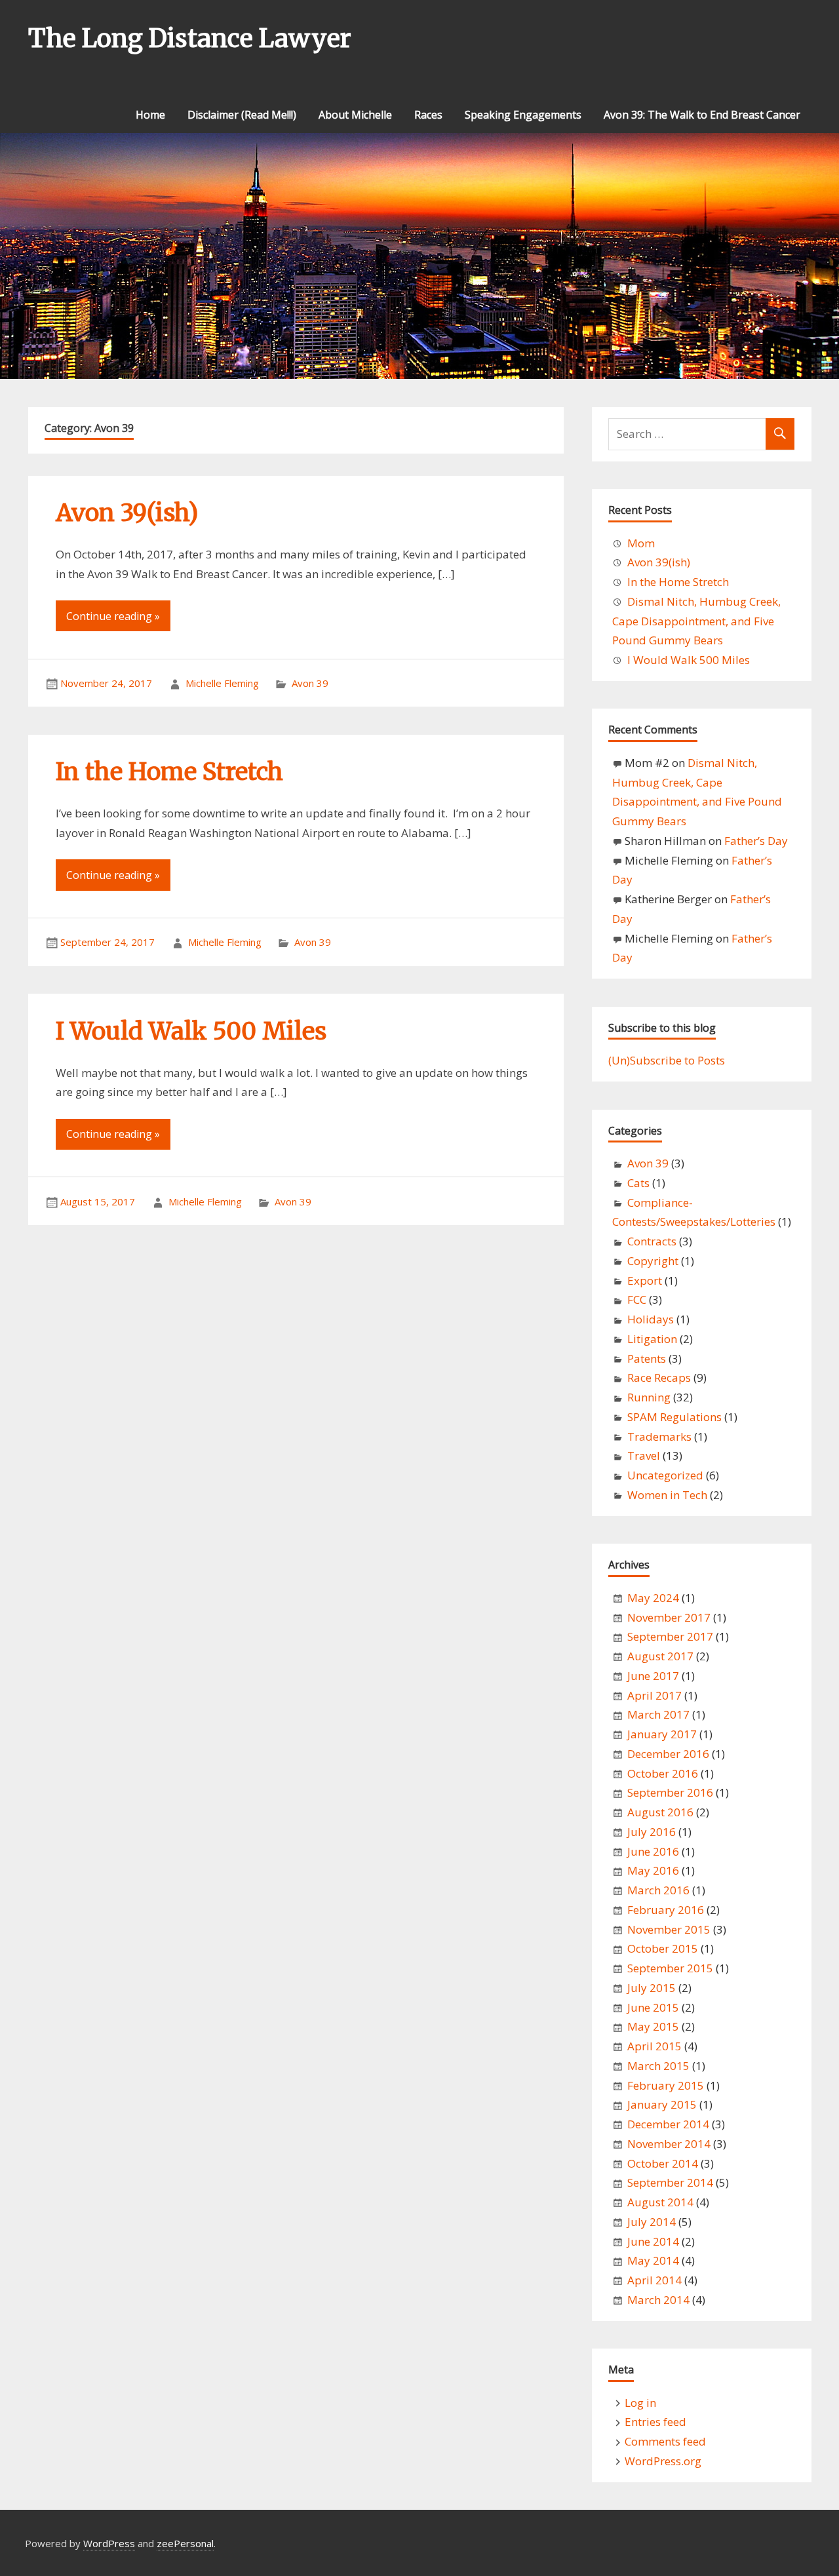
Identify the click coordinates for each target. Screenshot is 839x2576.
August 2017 (660, 1656)
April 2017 (654, 1695)
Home (150, 115)
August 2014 (660, 2202)
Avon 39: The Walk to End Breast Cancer (702, 115)
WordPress (109, 2543)
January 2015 (662, 2104)
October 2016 (663, 1773)
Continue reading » (113, 616)
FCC (637, 1299)
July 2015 (652, 1988)
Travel (644, 1455)
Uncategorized (665, 1475)
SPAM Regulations (674, 1417)
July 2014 (652, 2222)
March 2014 (658, 2300)
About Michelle (355, 115)
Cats (638, 1183)
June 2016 (653, 1851)
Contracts (652, 1241)
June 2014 (653, 2241)
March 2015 (658, 2066)
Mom (641, 543)
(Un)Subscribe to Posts (667, 1060)
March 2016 (658, 1890)
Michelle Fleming (222, 683)
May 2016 (653, 1870)
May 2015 (653, 2026)
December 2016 (668, 1754)
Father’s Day (756, 841)
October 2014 (663, 2163)
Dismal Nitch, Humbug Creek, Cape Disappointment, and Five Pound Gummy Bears (696, 621)
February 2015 (666, 2085)
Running (649, 1397)
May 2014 (653, 2260)
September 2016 (670, 1792)
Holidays (651, 1319)
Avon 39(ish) (127, 513)
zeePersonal (185, 2543)
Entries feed (655, 2422)
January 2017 (662, 1734)
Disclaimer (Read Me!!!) (242, 115)
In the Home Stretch (169, 772)
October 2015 (663, 1948)
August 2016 (660, 1812)
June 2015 (653, 2007)
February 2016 (666, 1910)
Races (428, 115)
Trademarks (659, 1436)
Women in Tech (667, 1495)
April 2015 (654, 2046)
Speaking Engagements (523, 115)
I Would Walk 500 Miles (191, 1031)
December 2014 (668, 2124)
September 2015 (670, 1968)
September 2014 (670, 2182)
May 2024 (653, 1598)
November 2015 (669, 1929)
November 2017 (669, 1617)
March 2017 (658, 1714)
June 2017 (653, 1676)
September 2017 (670, 1636)
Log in (640, 2403)
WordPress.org (663, 2461)
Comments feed (665, 2441)
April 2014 (654, 2280)
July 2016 (652, 1832)
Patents (647, 1358)
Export (645, 1280)
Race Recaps (659, 1377)
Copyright (653, 1261)
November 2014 (669, 2144)
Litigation (652, 1339)
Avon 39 (310, 683)
